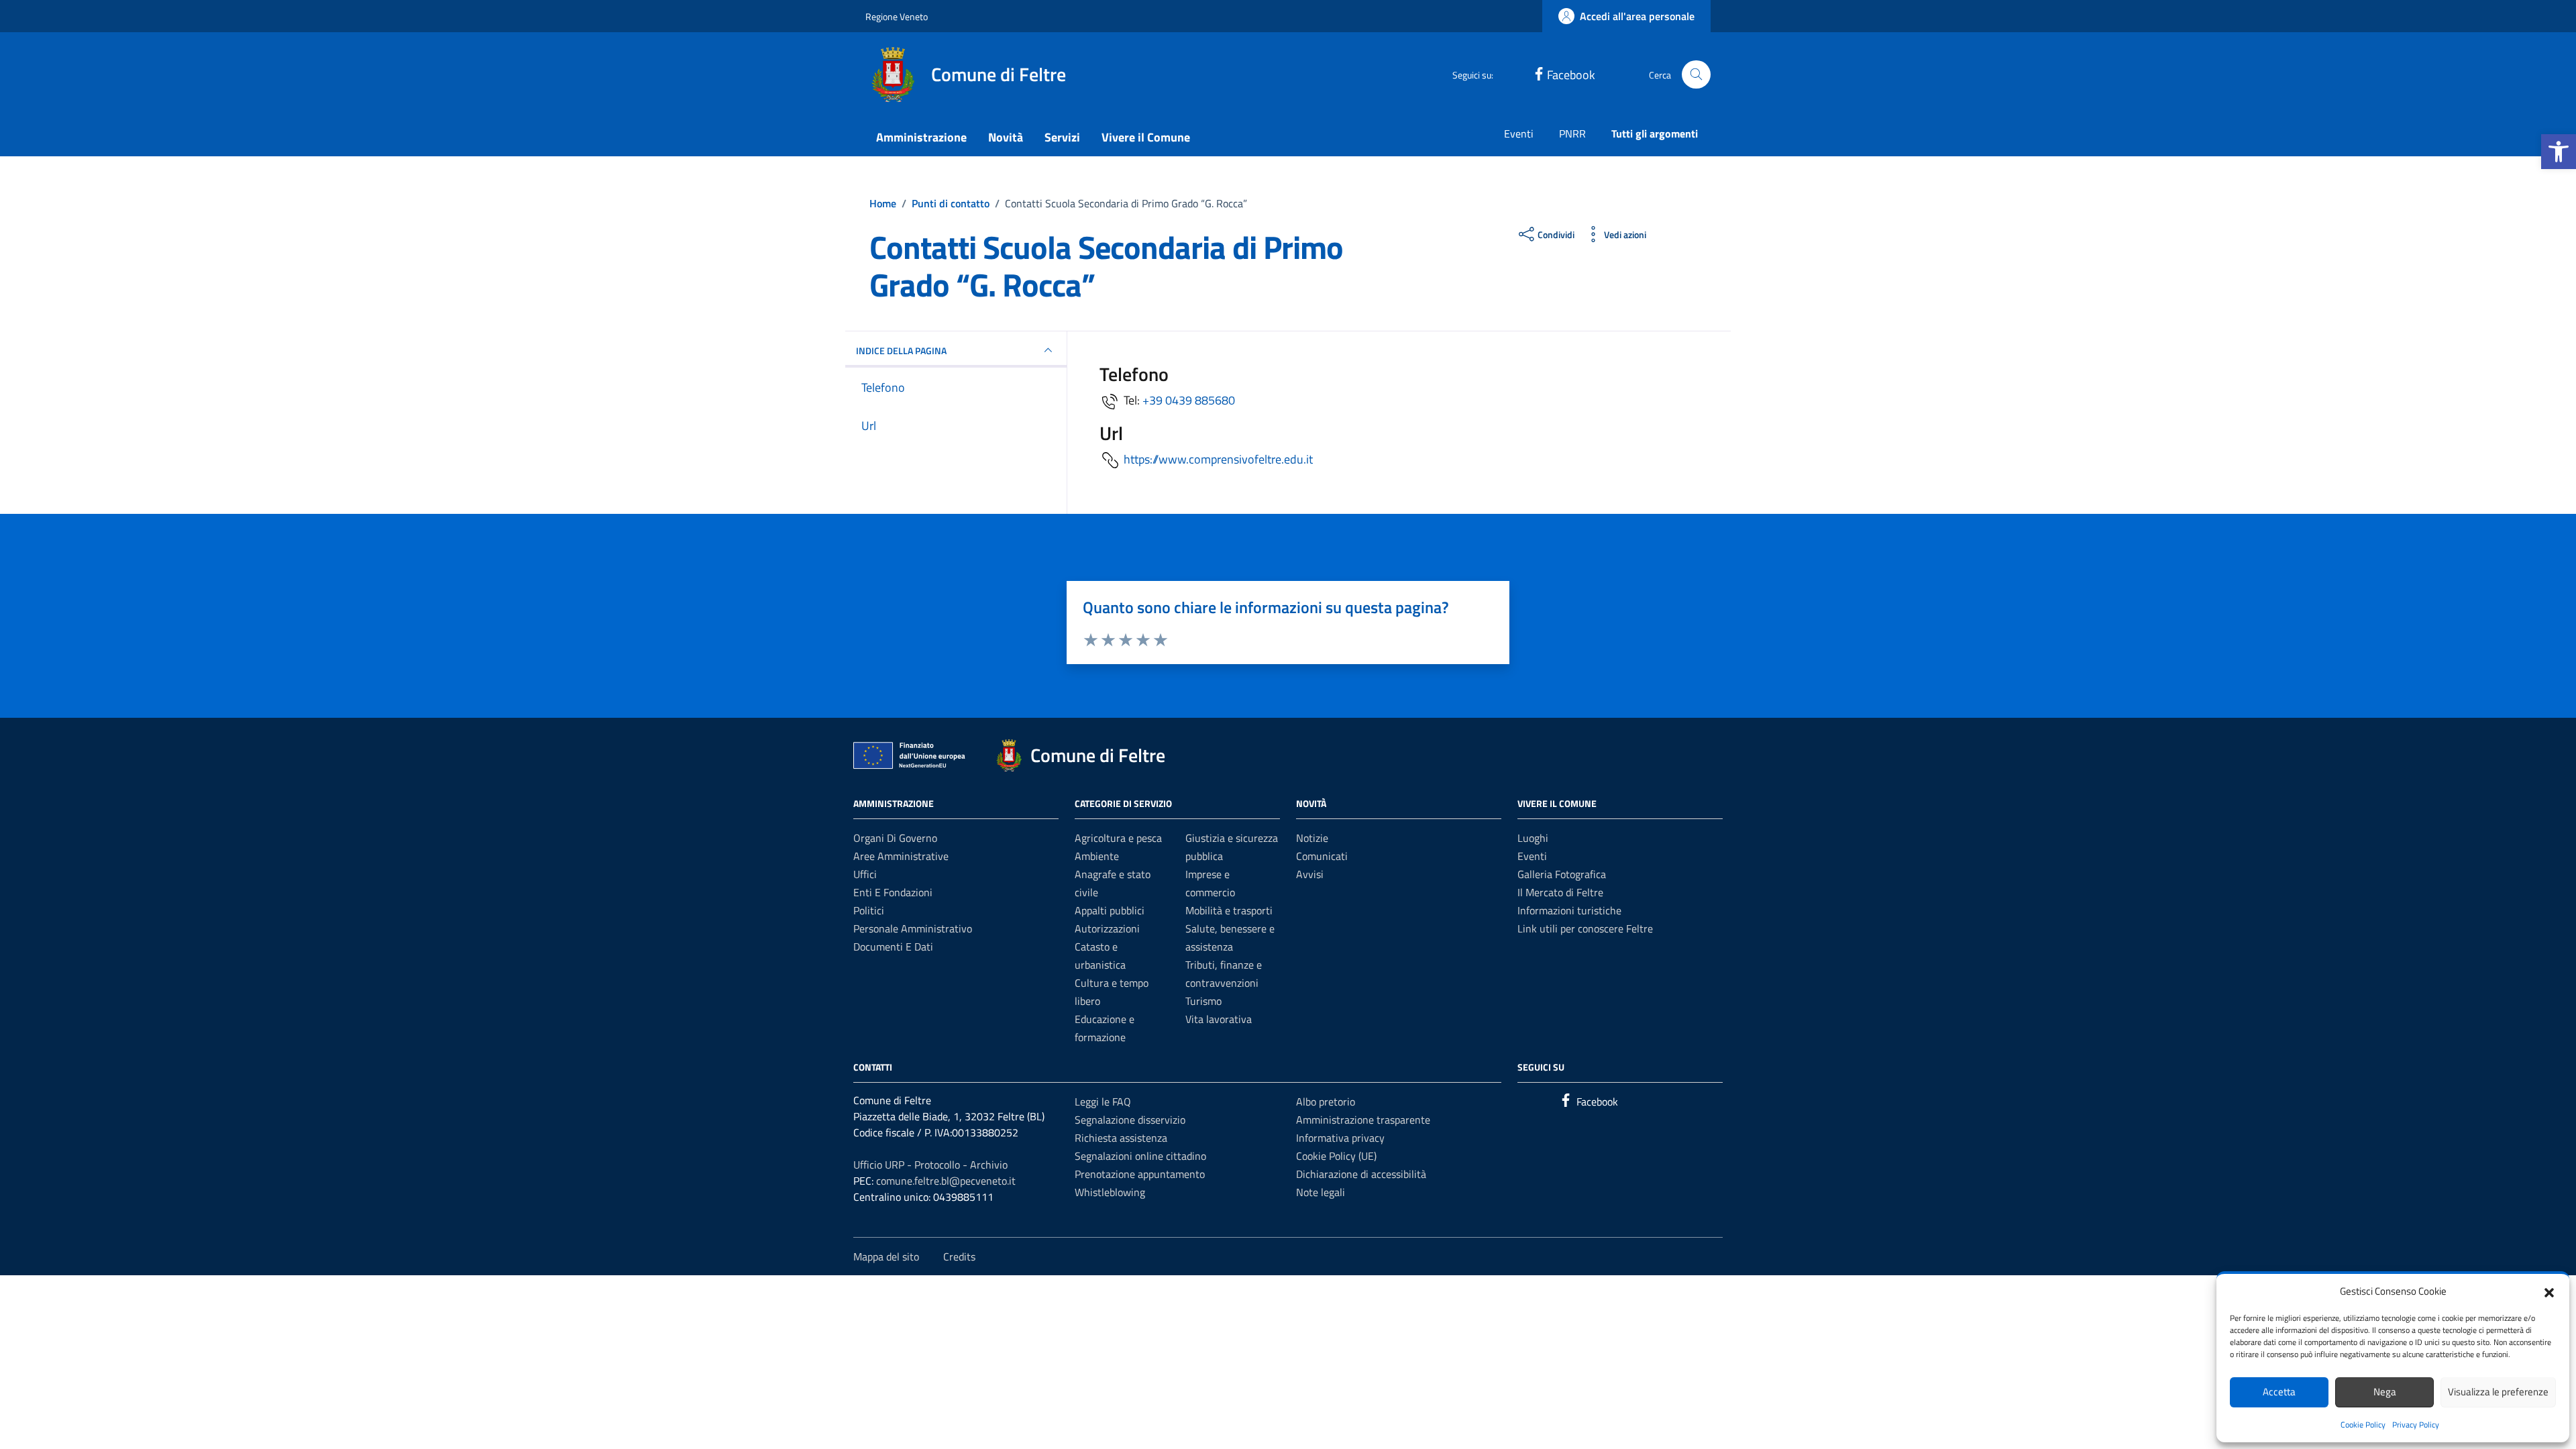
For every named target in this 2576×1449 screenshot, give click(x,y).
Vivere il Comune (1146, 137)
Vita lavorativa (1219, 1019)
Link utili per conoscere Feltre (1585, 928)
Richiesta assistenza (1121, 1138)
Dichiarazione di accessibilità (1361, 1174)
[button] (2559, 152)
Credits (959, 1256)
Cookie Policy (2363, 1425)
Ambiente (1097, 856)
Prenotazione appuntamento (1140, 1174)
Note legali (1321, 1192)
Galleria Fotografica (1562, 874)
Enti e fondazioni (893, 892)
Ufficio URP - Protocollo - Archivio (930, 1165)
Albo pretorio (1326, 1102)
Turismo (1203, 1001)
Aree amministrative (901, 856)
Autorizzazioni (1107, 928)
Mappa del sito (886, 1256)
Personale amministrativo (913, 928)
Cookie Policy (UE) (1336, 1156)
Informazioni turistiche (1569, 910)
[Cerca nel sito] (1696, 75)
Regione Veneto (897, 16)
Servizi (1062, 137)
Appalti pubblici (1110, 910)
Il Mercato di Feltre (1560, 892)
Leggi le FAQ (1103, 1102)
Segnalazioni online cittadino (1140, 1156)
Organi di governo (895, 838)
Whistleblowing (1110, 1192)
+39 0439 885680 (1189, 400)
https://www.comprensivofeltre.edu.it (1218, 459)
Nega (2385, 1392)
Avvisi (1310, 874)
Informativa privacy (1340, 1138)
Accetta (2279, 1392)
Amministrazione (921, 137)
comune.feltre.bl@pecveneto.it (946, 1181)
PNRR (1572, 133)
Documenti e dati (893, 947)
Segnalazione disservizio (1130, 1120)
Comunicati (1322, 856)
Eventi (1519, 133)
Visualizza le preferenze (2498, 1392)
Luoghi (1533, 838)
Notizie (1312, 838)
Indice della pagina (901, 351)
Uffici (865, 874)
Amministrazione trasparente (1363, 1120)
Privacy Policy (2416, 1425)
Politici (869, 910)
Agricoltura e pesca (1118, 838)
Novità (1006, 137)
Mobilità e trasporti (1229, 910)
